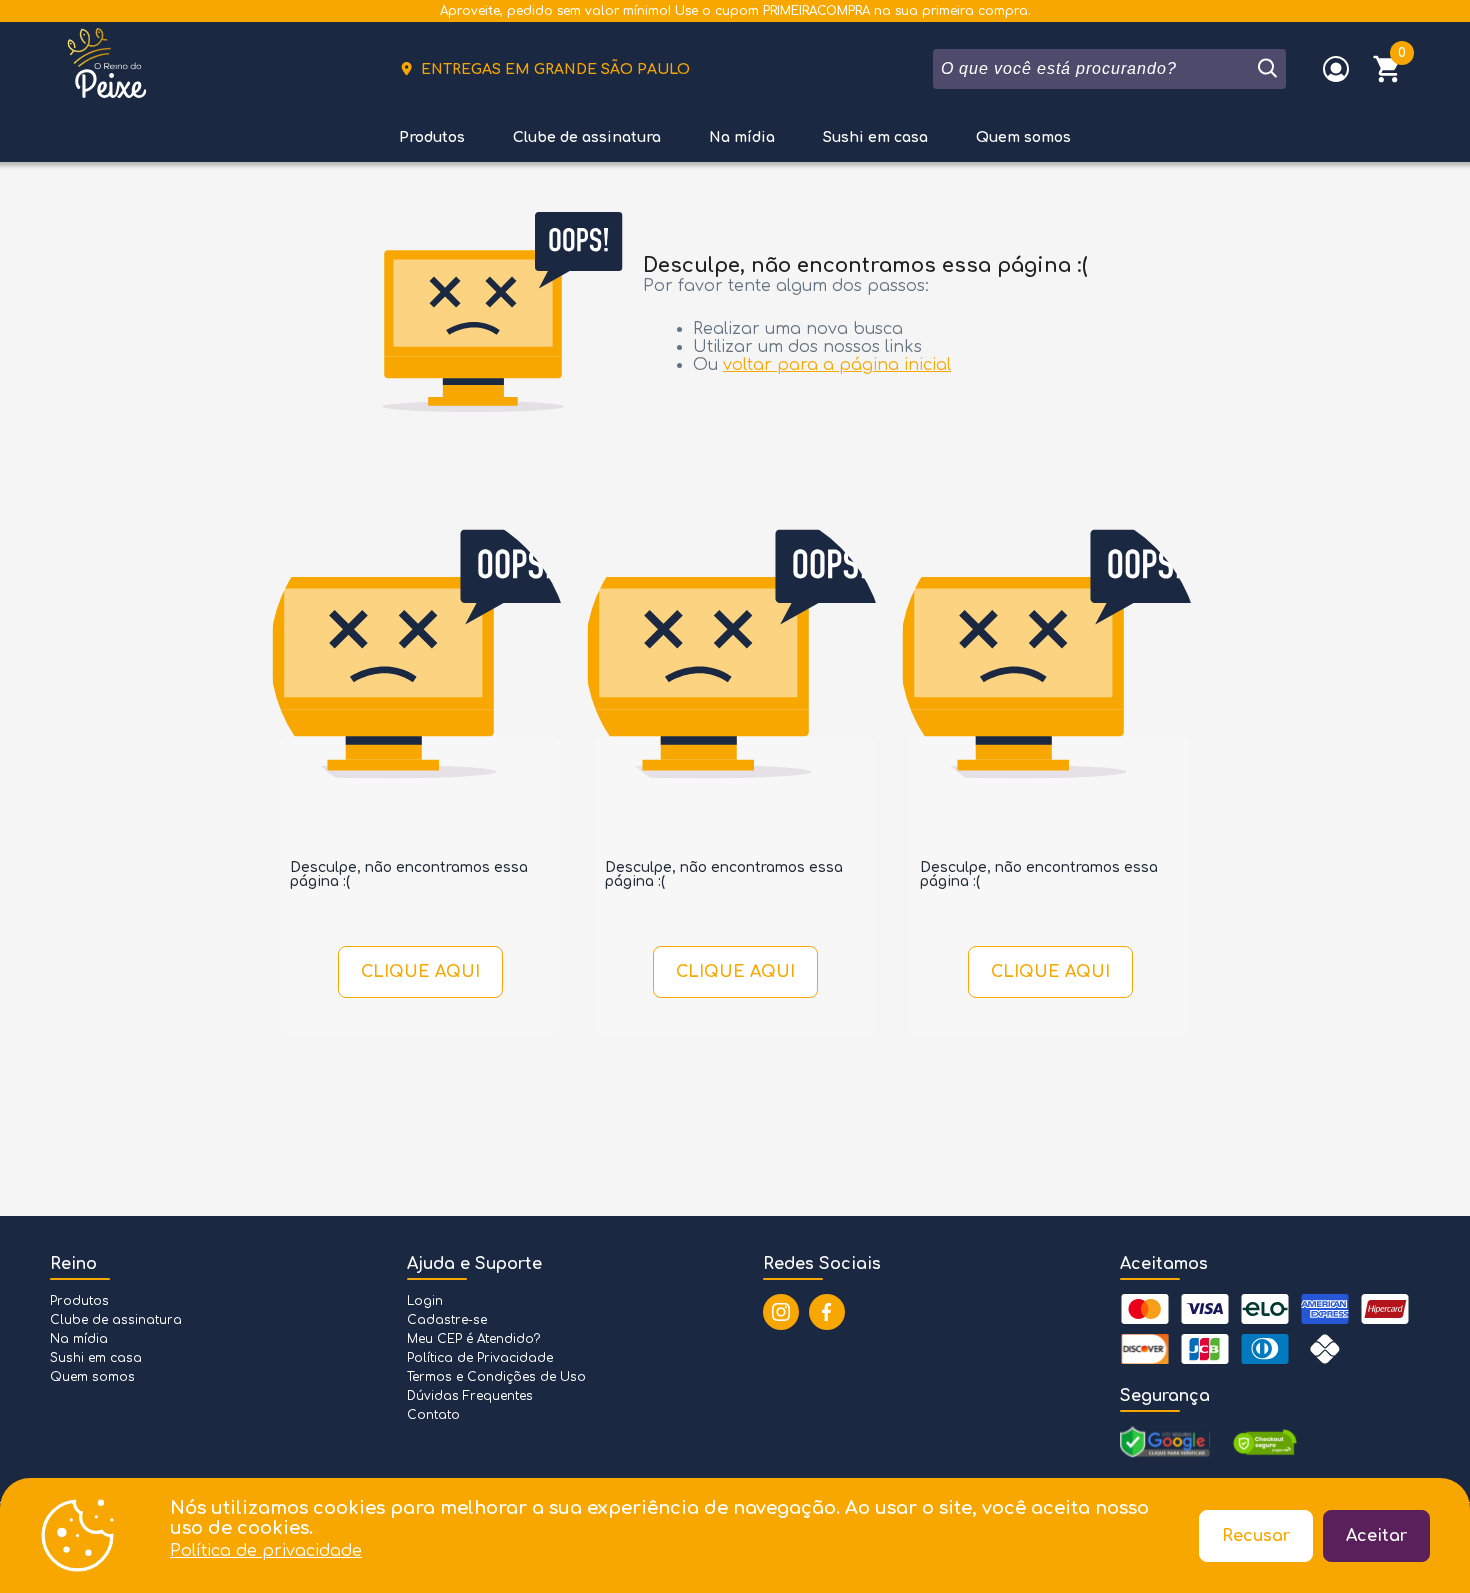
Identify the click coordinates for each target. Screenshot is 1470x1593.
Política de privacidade (266, 1551)
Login (425, 1301)
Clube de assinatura (587, 137)
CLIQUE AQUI (420, 972)
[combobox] (1093, 69)
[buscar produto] (1266, 69)
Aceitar (1376, 1536)
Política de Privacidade (480, 1358)
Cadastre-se (447, 1320)
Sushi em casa (875, 137)
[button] (1388, 69)
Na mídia (742, 137)
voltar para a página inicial (837, 365)
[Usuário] (1336, 69)
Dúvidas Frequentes (470, 1396)
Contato (433, 1415)
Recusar (1256, 1536)
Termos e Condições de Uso (496, 1377)
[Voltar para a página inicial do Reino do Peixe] (107, 69)
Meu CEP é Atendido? (473, 1339)
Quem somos (1023, 137)
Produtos (432, 137)
